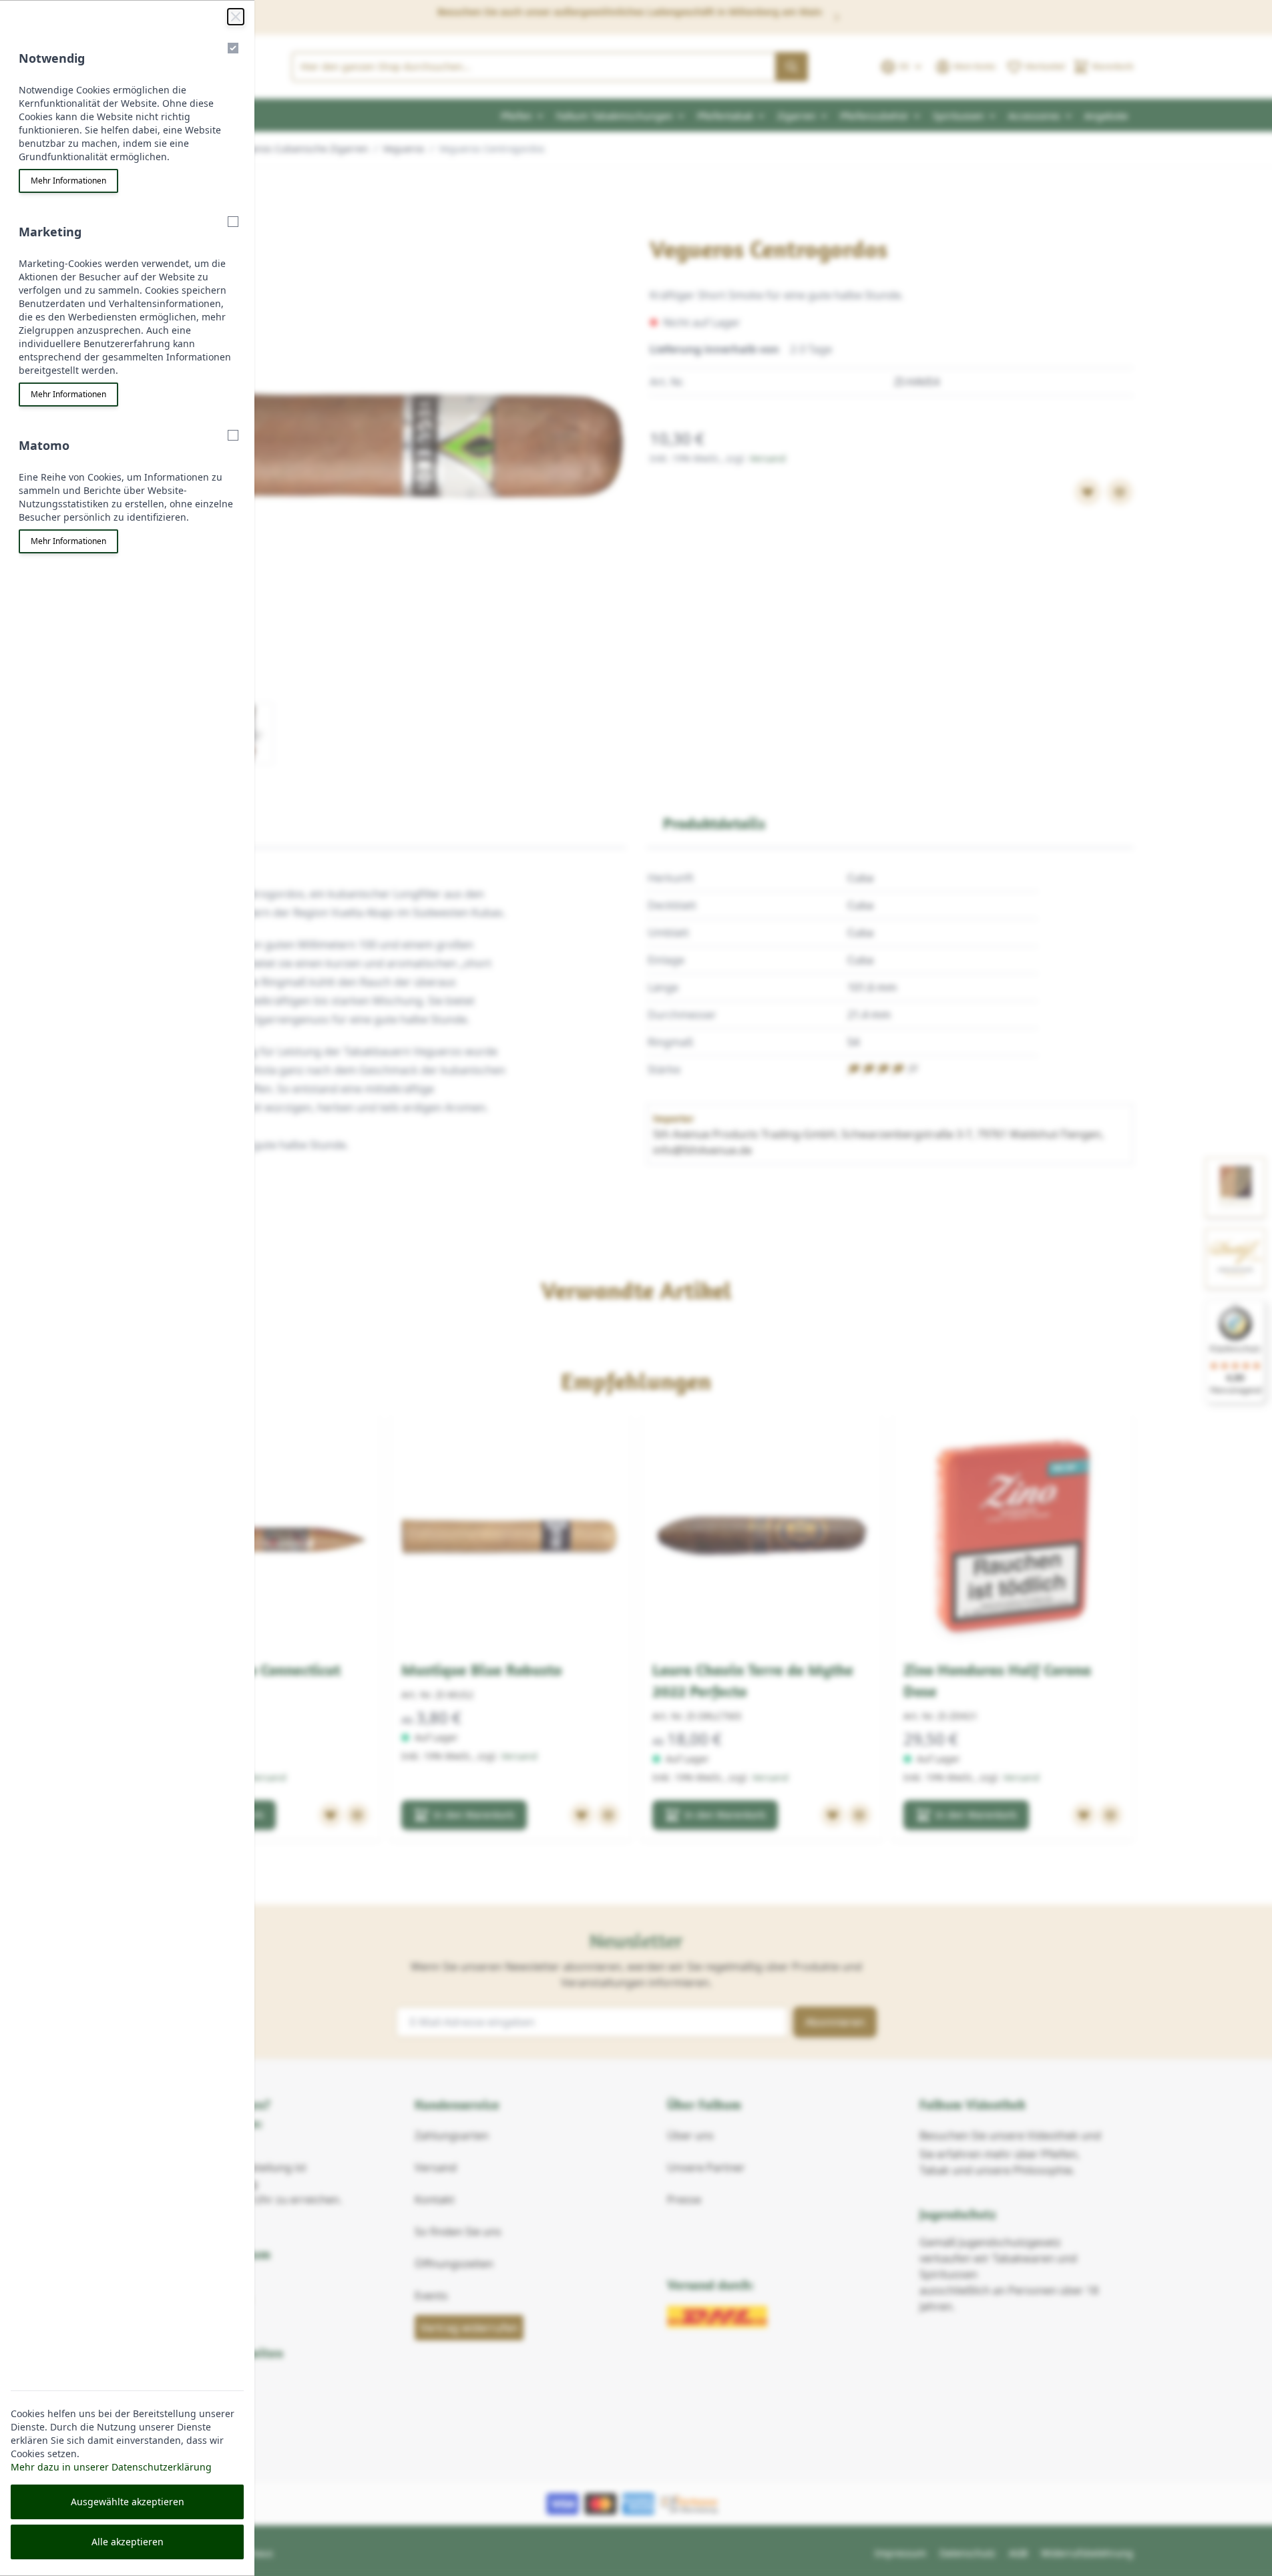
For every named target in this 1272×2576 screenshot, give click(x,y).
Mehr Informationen (68, 181)
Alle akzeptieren (128, 2542)
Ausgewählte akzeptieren (128, 2502)
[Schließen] (236, 17)
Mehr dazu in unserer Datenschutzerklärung (111, 2467)
